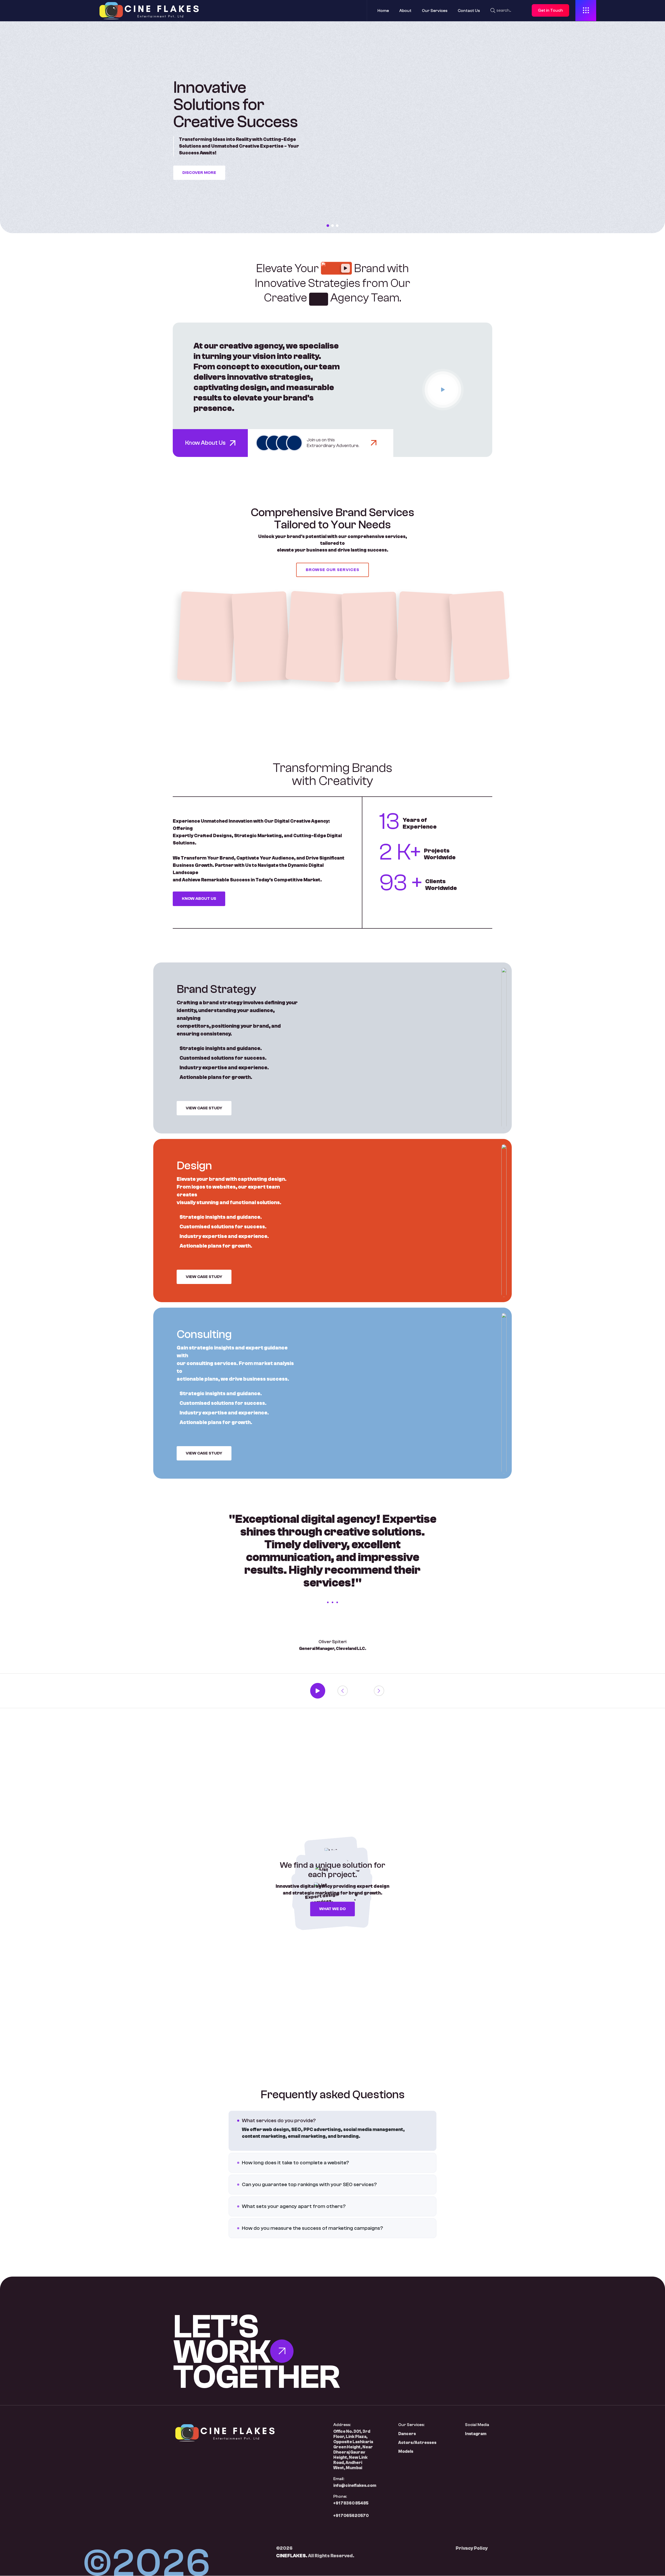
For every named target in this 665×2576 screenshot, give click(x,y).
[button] (328, 226)
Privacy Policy (472, 2548)
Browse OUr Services (332, 570)
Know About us (199, 899)
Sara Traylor (261, 637)
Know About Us (206, 443)
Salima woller (206, 637)
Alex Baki (370, 637)
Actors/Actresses (417, 2443)
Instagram (476, 2434)
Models (406, 2452)
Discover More (199, 173)
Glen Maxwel (425, 637)
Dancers (407, 2434)
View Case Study (204, 1108)
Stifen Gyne (316, 637)
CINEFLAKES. (292, 2556)
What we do (332, 1909)
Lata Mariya (479, 637)
